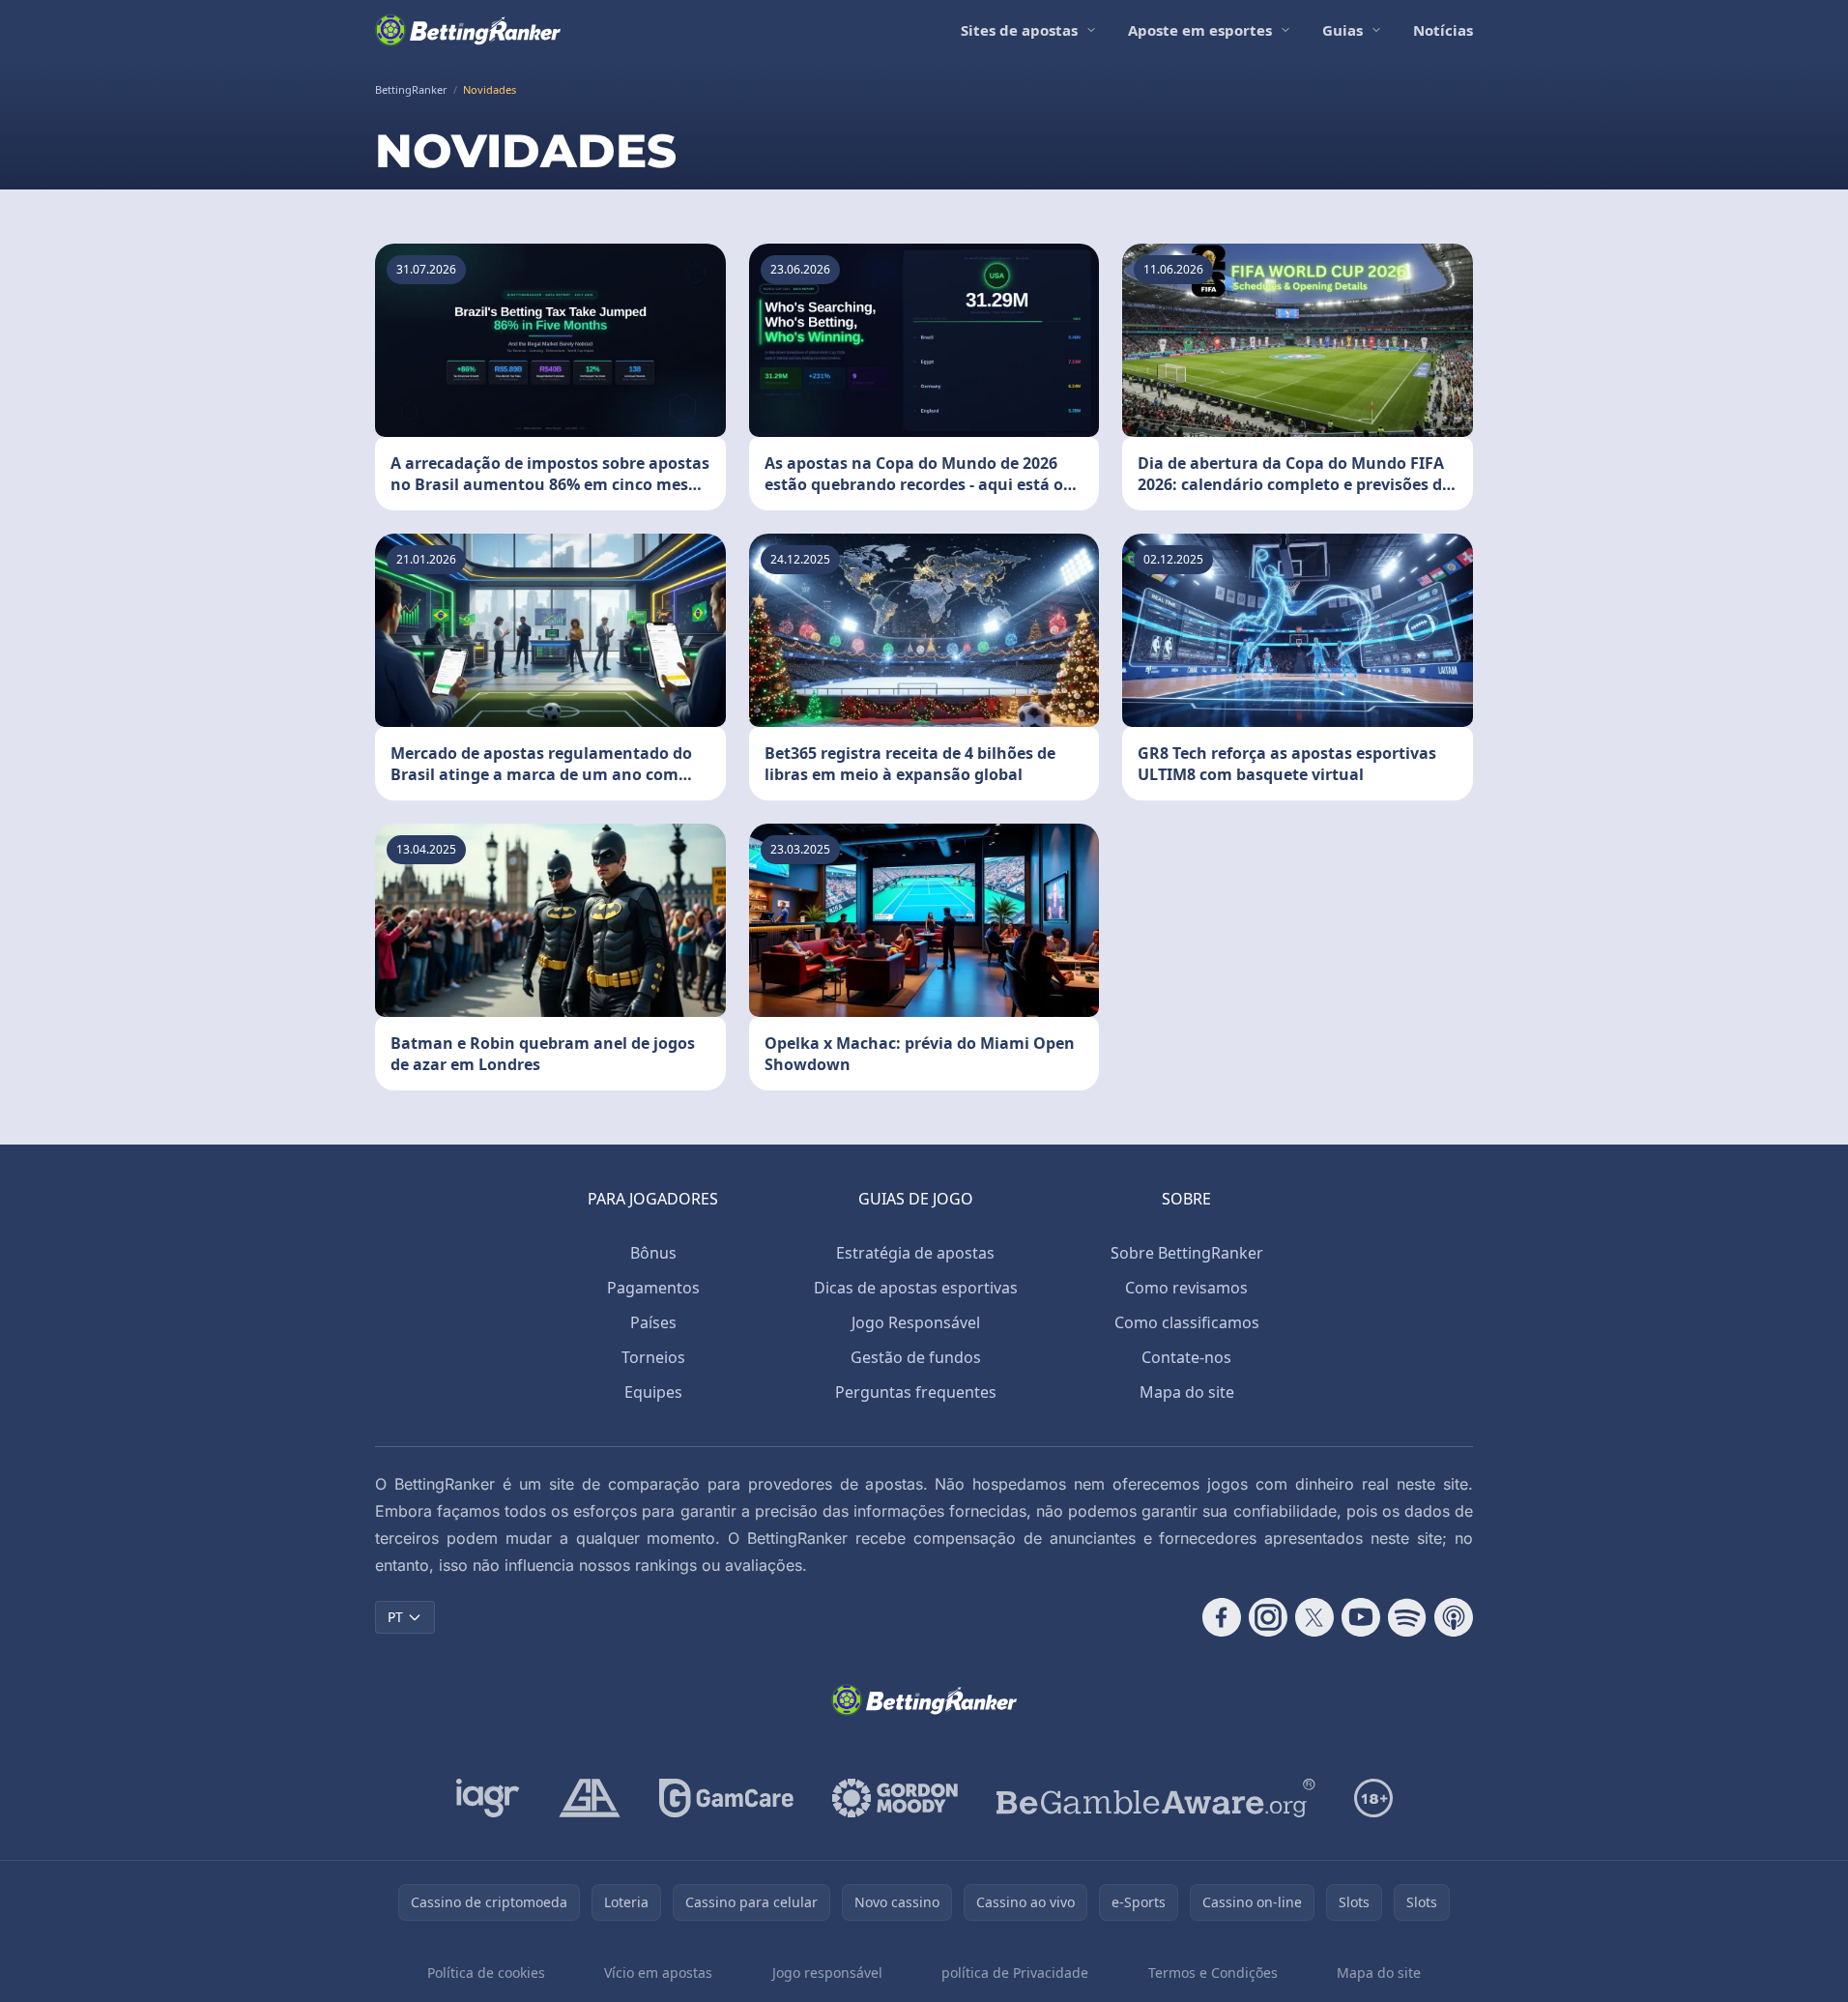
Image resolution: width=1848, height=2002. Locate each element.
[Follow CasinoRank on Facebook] (1222, 1617)
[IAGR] (488, 1798)
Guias (1343, 30)
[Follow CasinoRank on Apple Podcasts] (1454, 1617)
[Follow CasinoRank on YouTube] (1361, 1617)
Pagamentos (653, 1288)
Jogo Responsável (916, 1322)
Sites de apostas (1019, 30)
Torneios (653, 1357)
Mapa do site (1187, 1392)
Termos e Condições (1213, 1973)
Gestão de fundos (916, 1357)
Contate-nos (1186, 1357)
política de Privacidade (1015, 1973)
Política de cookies (486, 1973)
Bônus (653, 1253)
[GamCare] (726, 1798)
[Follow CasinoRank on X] (1314, 1617)
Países (653, 1322)
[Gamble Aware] (1156, 1798)
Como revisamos (1186, 1288)
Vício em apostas (658, 1973)
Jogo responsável (827, 1973)
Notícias (1443, 30)
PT (395, 1617)
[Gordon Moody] (895, 1798)
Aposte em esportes (1200, 30)
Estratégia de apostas (915, 1253)
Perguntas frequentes (916, 1392)
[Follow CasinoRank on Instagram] (1268, 1617)
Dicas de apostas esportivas (916, 1288)
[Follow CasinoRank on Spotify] (1407, 1617)
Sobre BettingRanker (1187, 1253)
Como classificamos (1187, 1322)
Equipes (653, 1392)
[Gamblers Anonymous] (590, 1798)
